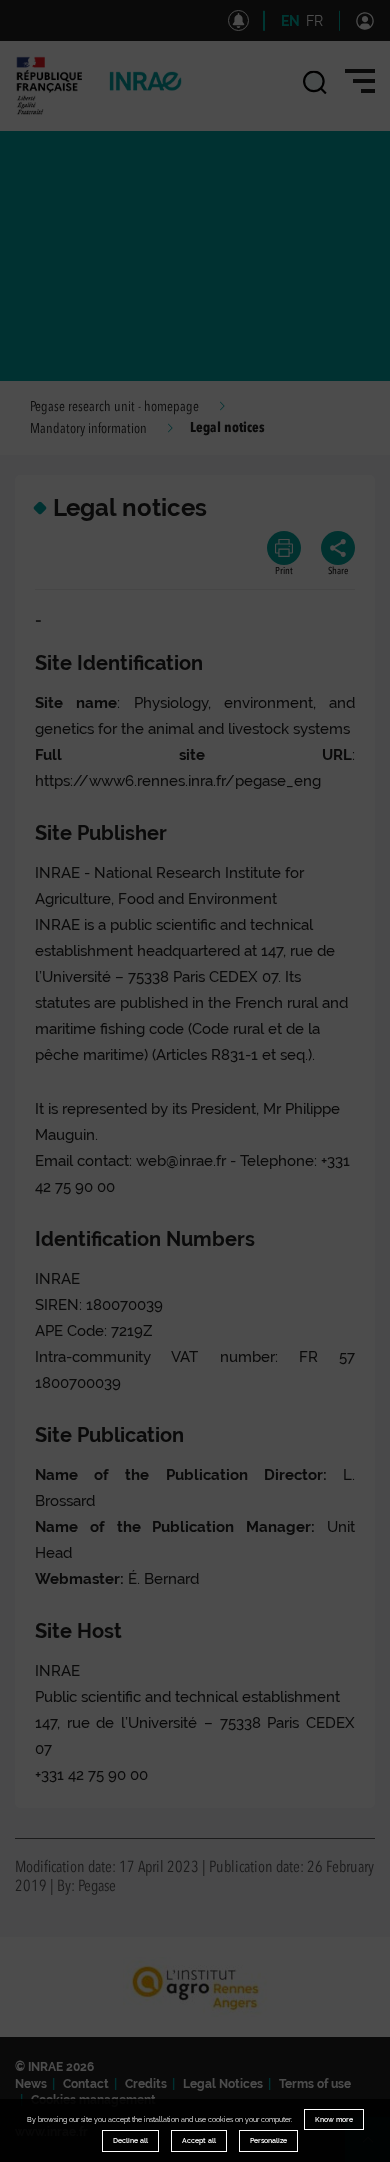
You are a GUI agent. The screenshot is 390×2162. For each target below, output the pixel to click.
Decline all (130, 2140)
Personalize (268, 2140)
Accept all (199, 2140)
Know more (334, 2119)
